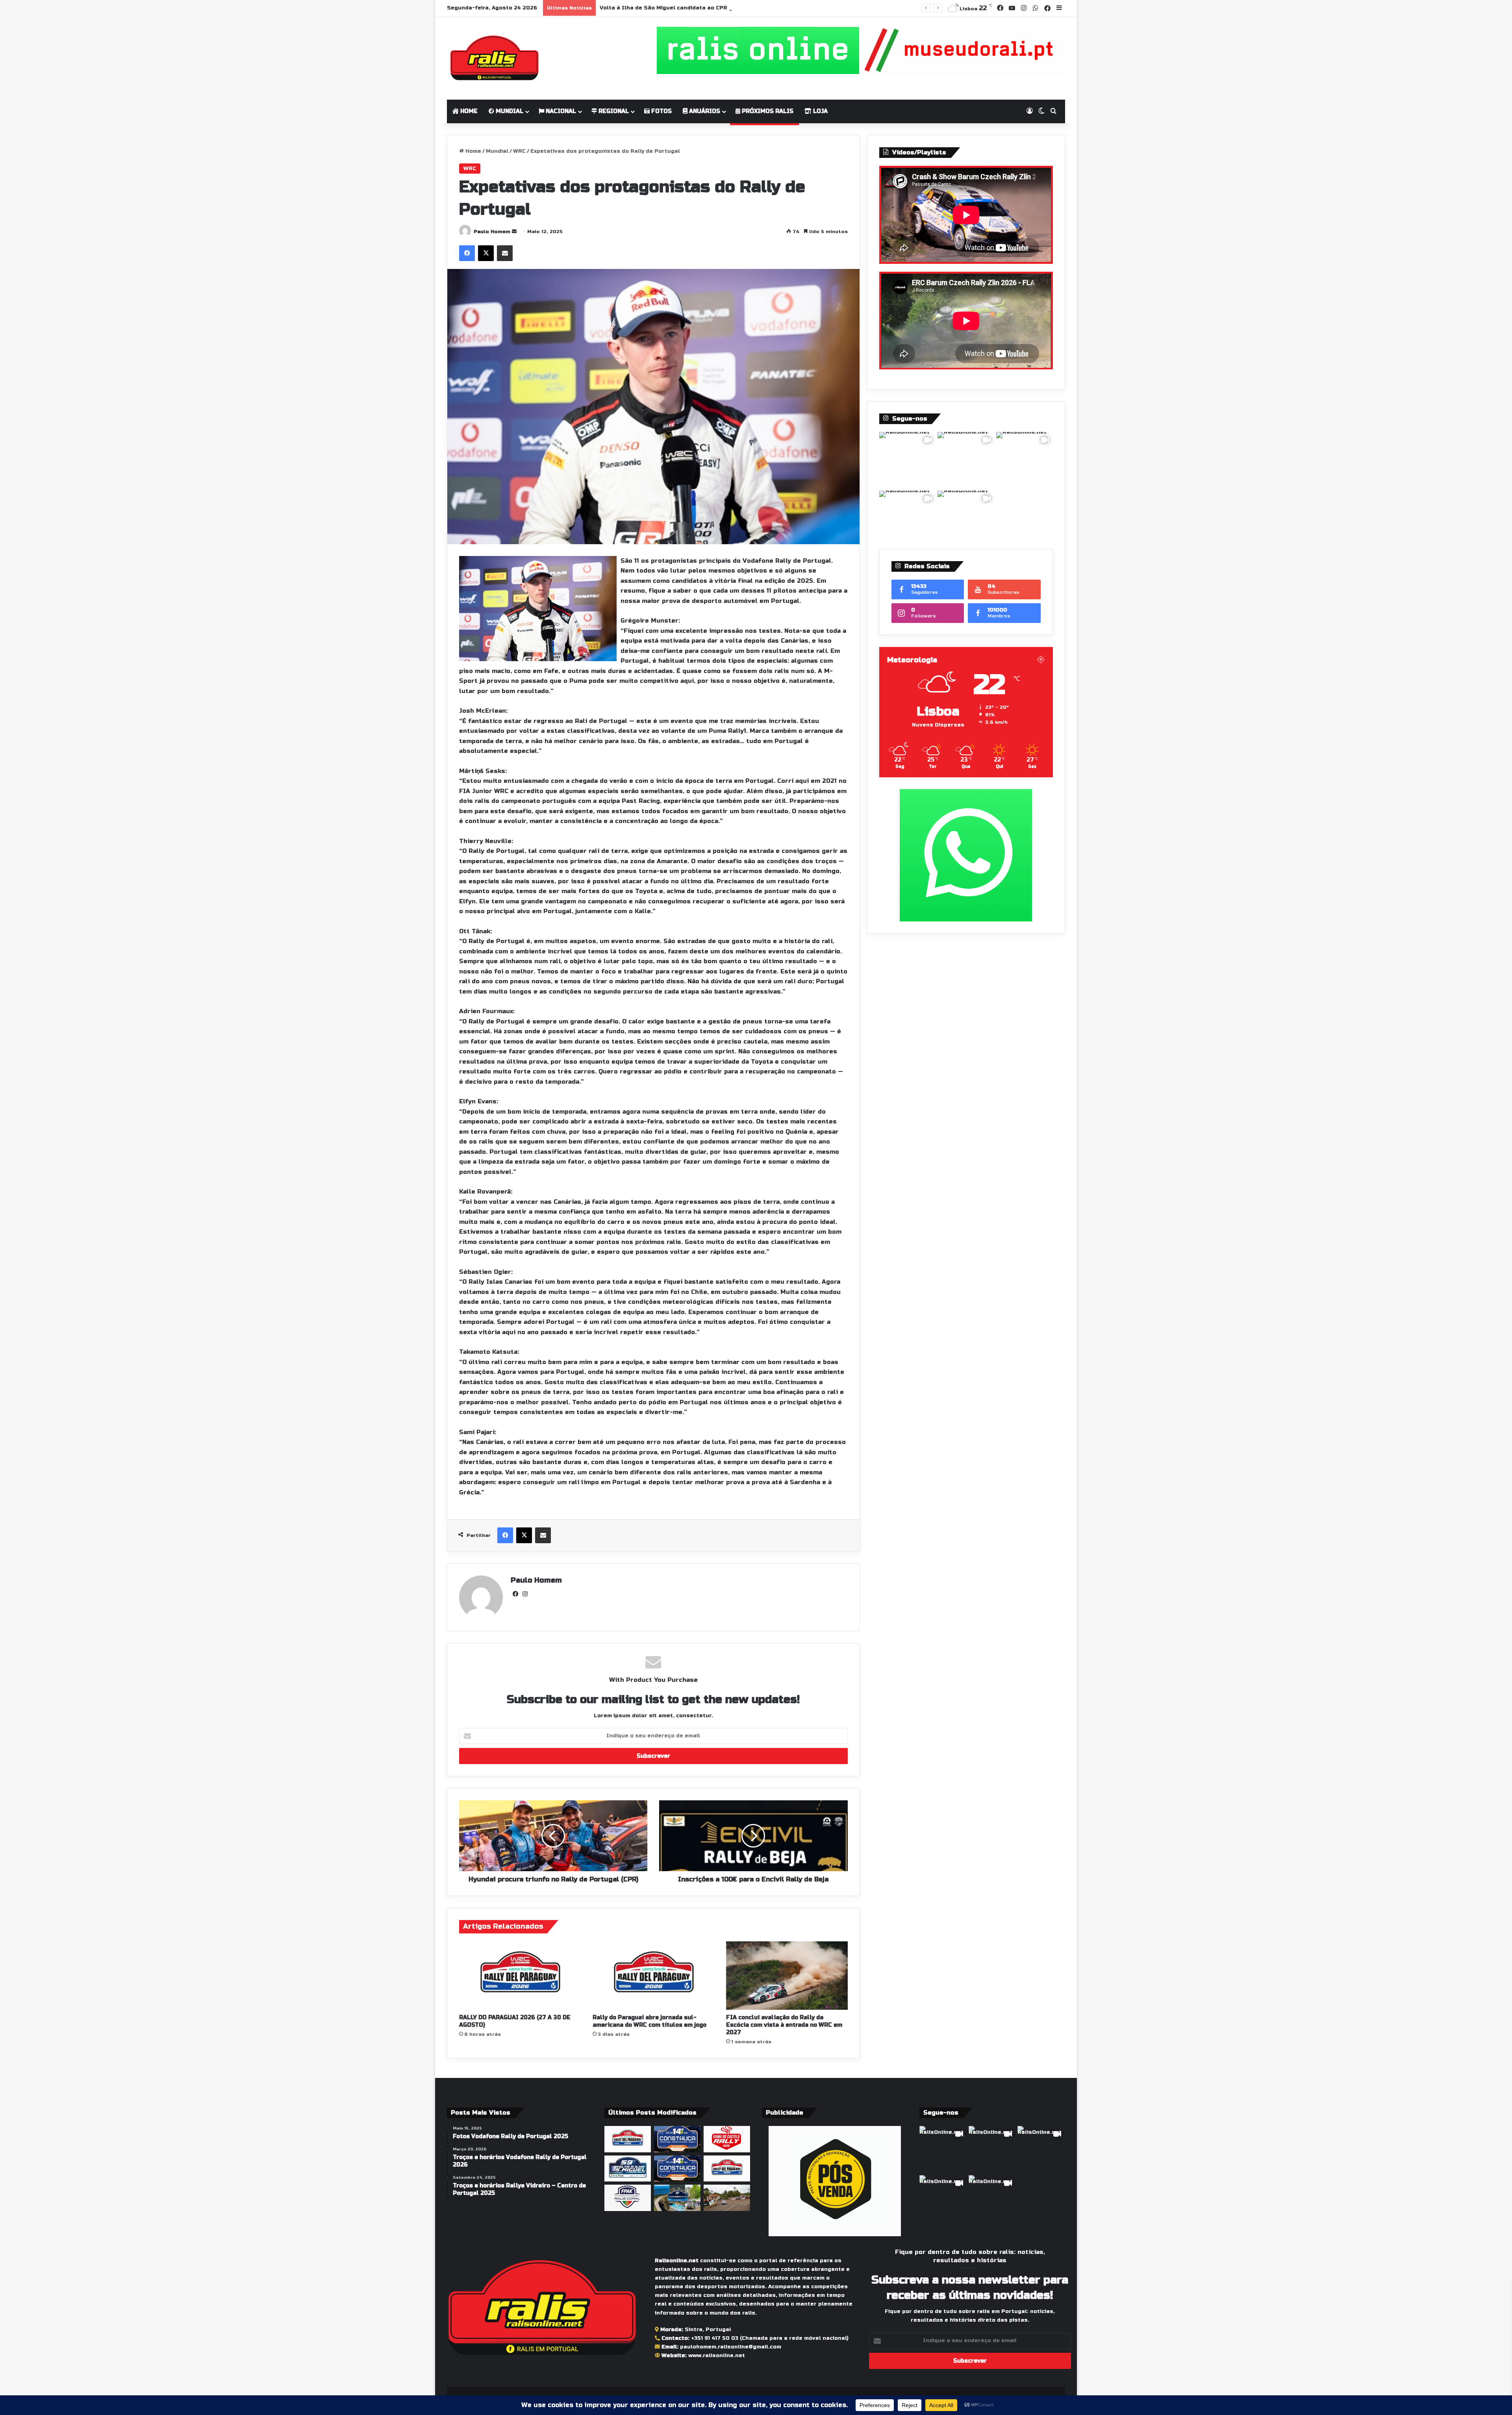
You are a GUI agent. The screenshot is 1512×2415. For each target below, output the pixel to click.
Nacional (560, 111)
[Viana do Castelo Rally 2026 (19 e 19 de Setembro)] (727, 2139)
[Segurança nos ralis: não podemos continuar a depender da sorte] (727, 2198)
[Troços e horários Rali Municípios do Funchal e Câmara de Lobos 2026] (628, 2198)
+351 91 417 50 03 (715, 2338)
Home (468, 111)
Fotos (661, 111)
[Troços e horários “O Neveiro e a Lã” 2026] (677, 2198)
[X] (486, 253)
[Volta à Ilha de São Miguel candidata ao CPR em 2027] (628, 2169)
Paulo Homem (492, 232)
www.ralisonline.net (717, 2356)
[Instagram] (525, 1594)
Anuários (704, 111)
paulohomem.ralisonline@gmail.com (731, 2347)
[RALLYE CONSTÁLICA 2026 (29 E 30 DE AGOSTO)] (677, 2139)
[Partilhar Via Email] (505, 253)
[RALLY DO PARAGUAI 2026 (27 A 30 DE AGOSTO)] (520, 1976)
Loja (820, 111)
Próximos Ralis (767, 111)
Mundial (509, 111)
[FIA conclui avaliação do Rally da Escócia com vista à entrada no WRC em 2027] (787, 1976)
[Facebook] (467, 253)
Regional (613, 111)
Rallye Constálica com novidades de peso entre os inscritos (686, 8)
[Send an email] (514, 232)
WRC (519, 151)
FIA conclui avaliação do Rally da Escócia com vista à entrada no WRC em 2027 (784, 2025)
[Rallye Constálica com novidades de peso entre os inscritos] (677, 2169)
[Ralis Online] (494, 58)
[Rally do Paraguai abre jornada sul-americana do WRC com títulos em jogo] (653, 1976)
